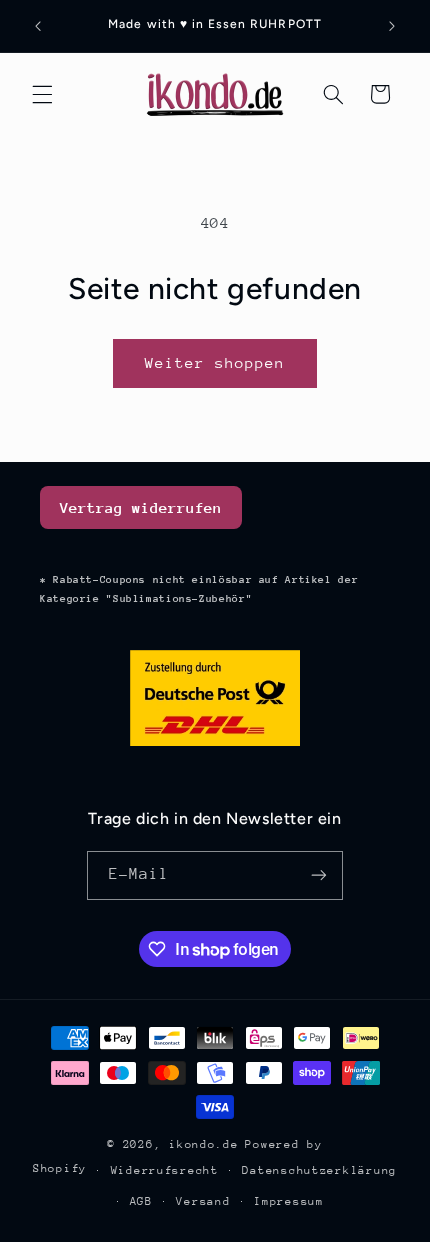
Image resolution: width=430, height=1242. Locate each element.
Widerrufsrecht (165, 1170)
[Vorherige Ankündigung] (38, 26)
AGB (141, 1201)
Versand (203, 1201)
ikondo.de (204, 1144)
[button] (42, 94)
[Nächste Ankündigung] (392, 26)
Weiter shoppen (215, 362)
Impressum (289, 1201)
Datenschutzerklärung (319, 1170)
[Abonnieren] (319, 875)
